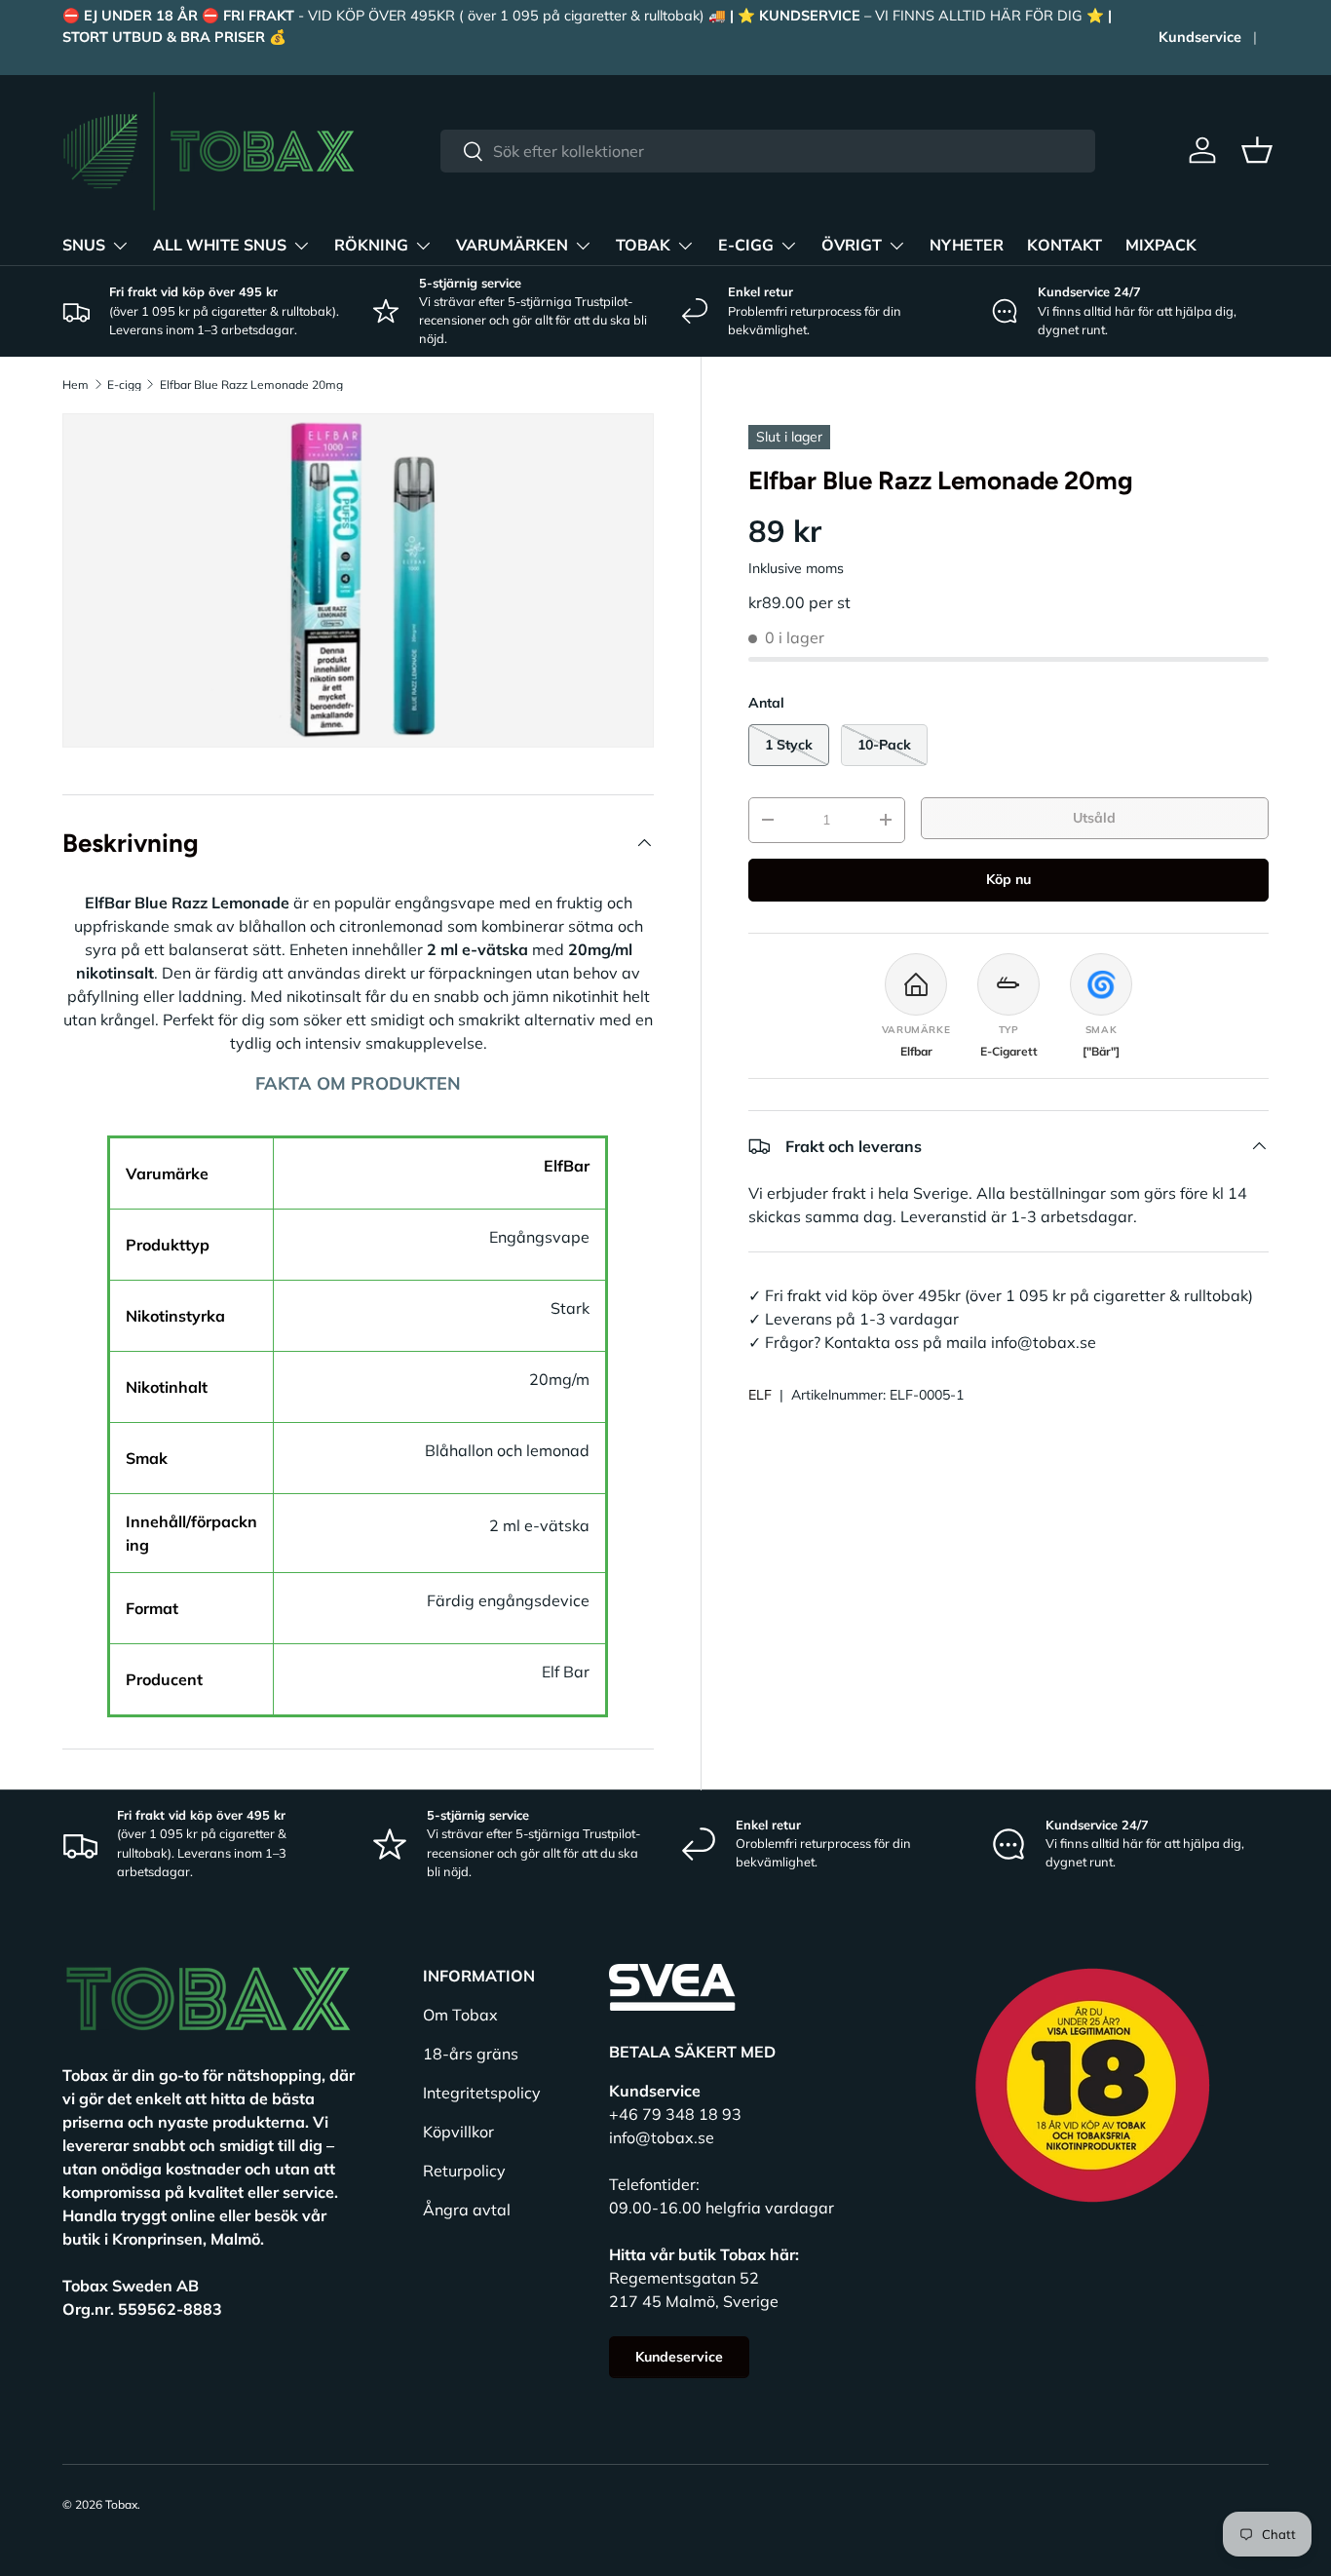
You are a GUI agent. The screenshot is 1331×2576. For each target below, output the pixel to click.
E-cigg (124, 385)
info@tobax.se (662, 2137)
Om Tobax (460, 2015)
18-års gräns (471, 2054)
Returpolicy (464, 2171)
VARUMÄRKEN (512, 246)
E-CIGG (746, 246)
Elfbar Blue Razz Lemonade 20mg (251, 385)
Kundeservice (679, 2357)
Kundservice (1200, 37)
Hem (76, 385)
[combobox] (767, 151)
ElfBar (567, 1166)
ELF (760, 1395)
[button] (1257, 150)
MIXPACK (1161, 246)
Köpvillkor (458, 2132)
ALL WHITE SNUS (220, 246)
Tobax (121, 2504)
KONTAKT (1065, 246)
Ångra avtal (467, 2210)
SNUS (84, 246)
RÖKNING (371, 246)
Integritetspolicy (482, 2093)
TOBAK (643, 246)
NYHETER (967, 246)
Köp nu (1008, 879)
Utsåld (1094, 818)
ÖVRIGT (852, 246)
